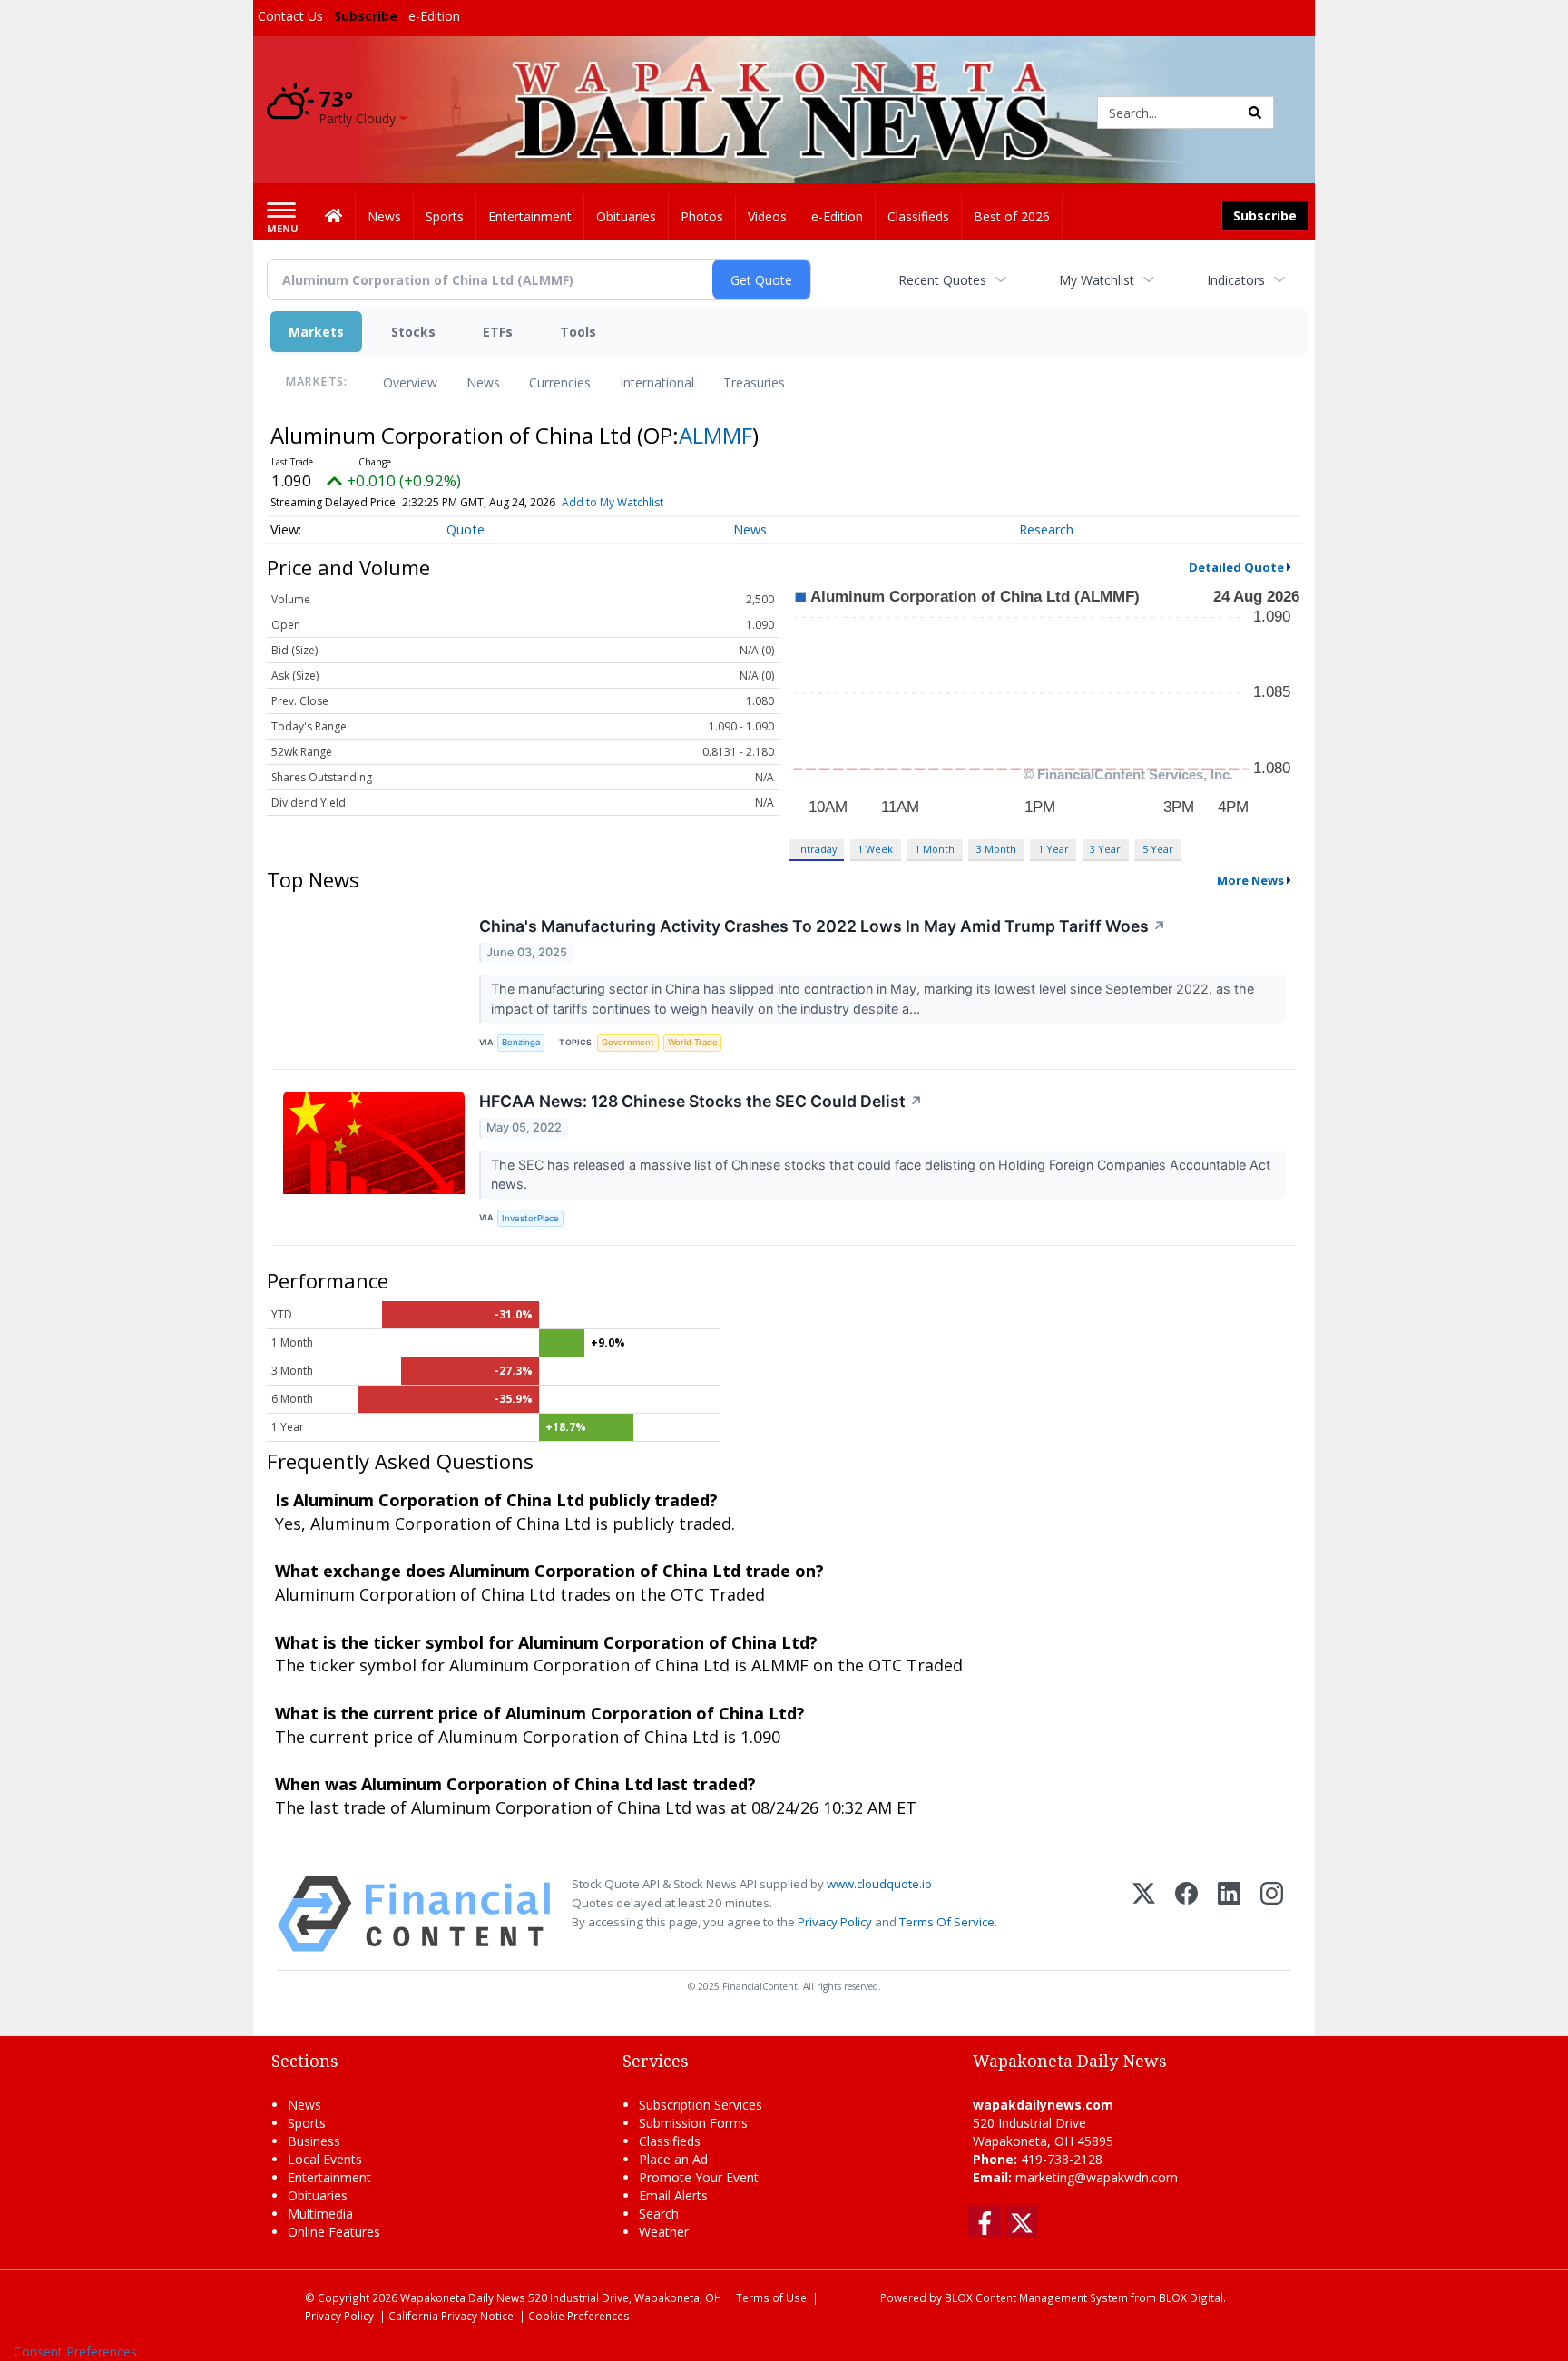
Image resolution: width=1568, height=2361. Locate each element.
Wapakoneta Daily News (463, 2297)
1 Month (935, 849)
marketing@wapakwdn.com (1097, 2177)
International (657, 382)
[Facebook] (1186, 1914)
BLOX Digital (1191, 2297)
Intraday (817, 849)
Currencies (560, 382)
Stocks (413, 332)
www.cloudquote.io (879, 1884)
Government (628, 1042)
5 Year (1158, 849)
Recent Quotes (942, 280)
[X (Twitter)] (1144, 1914)
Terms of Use (771, 2297)
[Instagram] (1272, 1914)
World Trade (693, 1042)
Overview (410, 382)
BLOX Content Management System (1036, 2297)
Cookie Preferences (579, 2316)
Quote (465, 529)
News (483, 382)
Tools (578, 332)
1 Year (1053, 849)
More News (1250, 880)
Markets (316, 332)
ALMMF (715, 435)
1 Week (875, 849)
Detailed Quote (1236, 567)
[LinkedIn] (1229, 1914)
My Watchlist (1097, 280)
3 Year (1105, 849)
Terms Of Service (947, 1922)
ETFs (498, 332)
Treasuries (754, 382)
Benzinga (521, 1042)
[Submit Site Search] (1255, 113)
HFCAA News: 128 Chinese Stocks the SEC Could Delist (701, 1101)
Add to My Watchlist (612, 502)
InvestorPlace (530, 1218)
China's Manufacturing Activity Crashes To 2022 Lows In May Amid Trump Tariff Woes (823, 926)
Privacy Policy (835, 1922)
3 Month (996, 849)
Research (1046, 529)
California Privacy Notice (451, 2316)
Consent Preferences (75, 2351)
